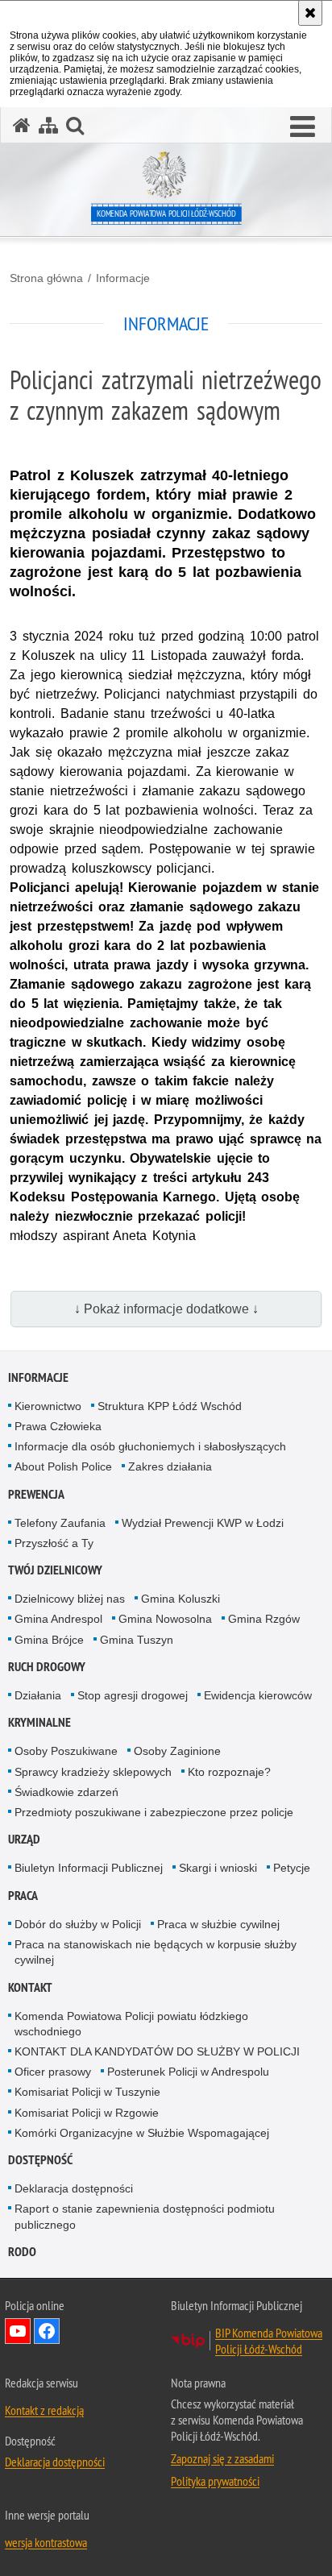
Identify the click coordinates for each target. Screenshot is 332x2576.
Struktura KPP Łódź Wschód (170, 1406)
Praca (23, 1896)
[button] (303, 127)
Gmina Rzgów (264, 1619)
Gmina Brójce (49, 1640)
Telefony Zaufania (60, 1523)
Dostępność (40, 2160)
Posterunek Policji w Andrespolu (188, 2072)
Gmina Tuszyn (137, 1640)
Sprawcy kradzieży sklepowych (93, 1772)
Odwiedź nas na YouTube (18, 2331)
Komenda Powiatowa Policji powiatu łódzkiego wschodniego (131, 2024)
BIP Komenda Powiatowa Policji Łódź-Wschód (269, 2341)
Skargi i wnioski (218, 1868)
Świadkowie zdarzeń (66, 1792)
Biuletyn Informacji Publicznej (89, 1868)
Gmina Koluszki (181, 1599)
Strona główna (46, 278)
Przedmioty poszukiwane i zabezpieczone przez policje (154, 1812)
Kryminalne (39, 1722)
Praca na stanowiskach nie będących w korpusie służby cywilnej (156, 1952)
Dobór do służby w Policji (78, 1924)
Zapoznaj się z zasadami (222, 2458)
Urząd (24, 1839)
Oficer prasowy (53, 2072)
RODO (22, 2252)
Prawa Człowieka (58, 1426)
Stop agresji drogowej (133, 1695)
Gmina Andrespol (58, 1619)
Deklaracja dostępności (74, 2188)
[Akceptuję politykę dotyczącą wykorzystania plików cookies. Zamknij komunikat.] (310, 13)
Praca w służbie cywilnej (218, 1924)
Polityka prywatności (215, 2481)
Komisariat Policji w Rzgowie (87, 2113)
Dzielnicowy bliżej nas (70, 1599)
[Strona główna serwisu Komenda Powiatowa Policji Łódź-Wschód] (22, 125)
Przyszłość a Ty (54, 1543)
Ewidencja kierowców (258, 1695)
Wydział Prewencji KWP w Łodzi (203, 1523)
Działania (38, 1695)
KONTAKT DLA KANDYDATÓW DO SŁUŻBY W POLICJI (157, 2051)
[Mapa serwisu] (48, 125)
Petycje (292, 1868)
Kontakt (30, 1987)
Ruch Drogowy (47, 1667)
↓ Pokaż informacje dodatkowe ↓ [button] (166, 1309)
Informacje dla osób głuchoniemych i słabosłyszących (150, 1446)
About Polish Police (63, 1466)
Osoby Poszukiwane (66, 1751)
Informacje (123, 278)
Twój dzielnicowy (55, 1570)
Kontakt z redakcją (44, 2410)
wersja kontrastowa (46, 2542)
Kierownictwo (48, 1406)
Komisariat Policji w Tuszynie (87, 2092)
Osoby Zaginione (177, 1751)
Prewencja (36, 1494)
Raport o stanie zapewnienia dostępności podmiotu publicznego (145, 2216)
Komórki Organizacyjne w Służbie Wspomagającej (142, 2133)
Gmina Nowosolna (165, 1619)
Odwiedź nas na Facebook (47, 2331)
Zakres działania (170, 1466)
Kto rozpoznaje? (229, 1772)
